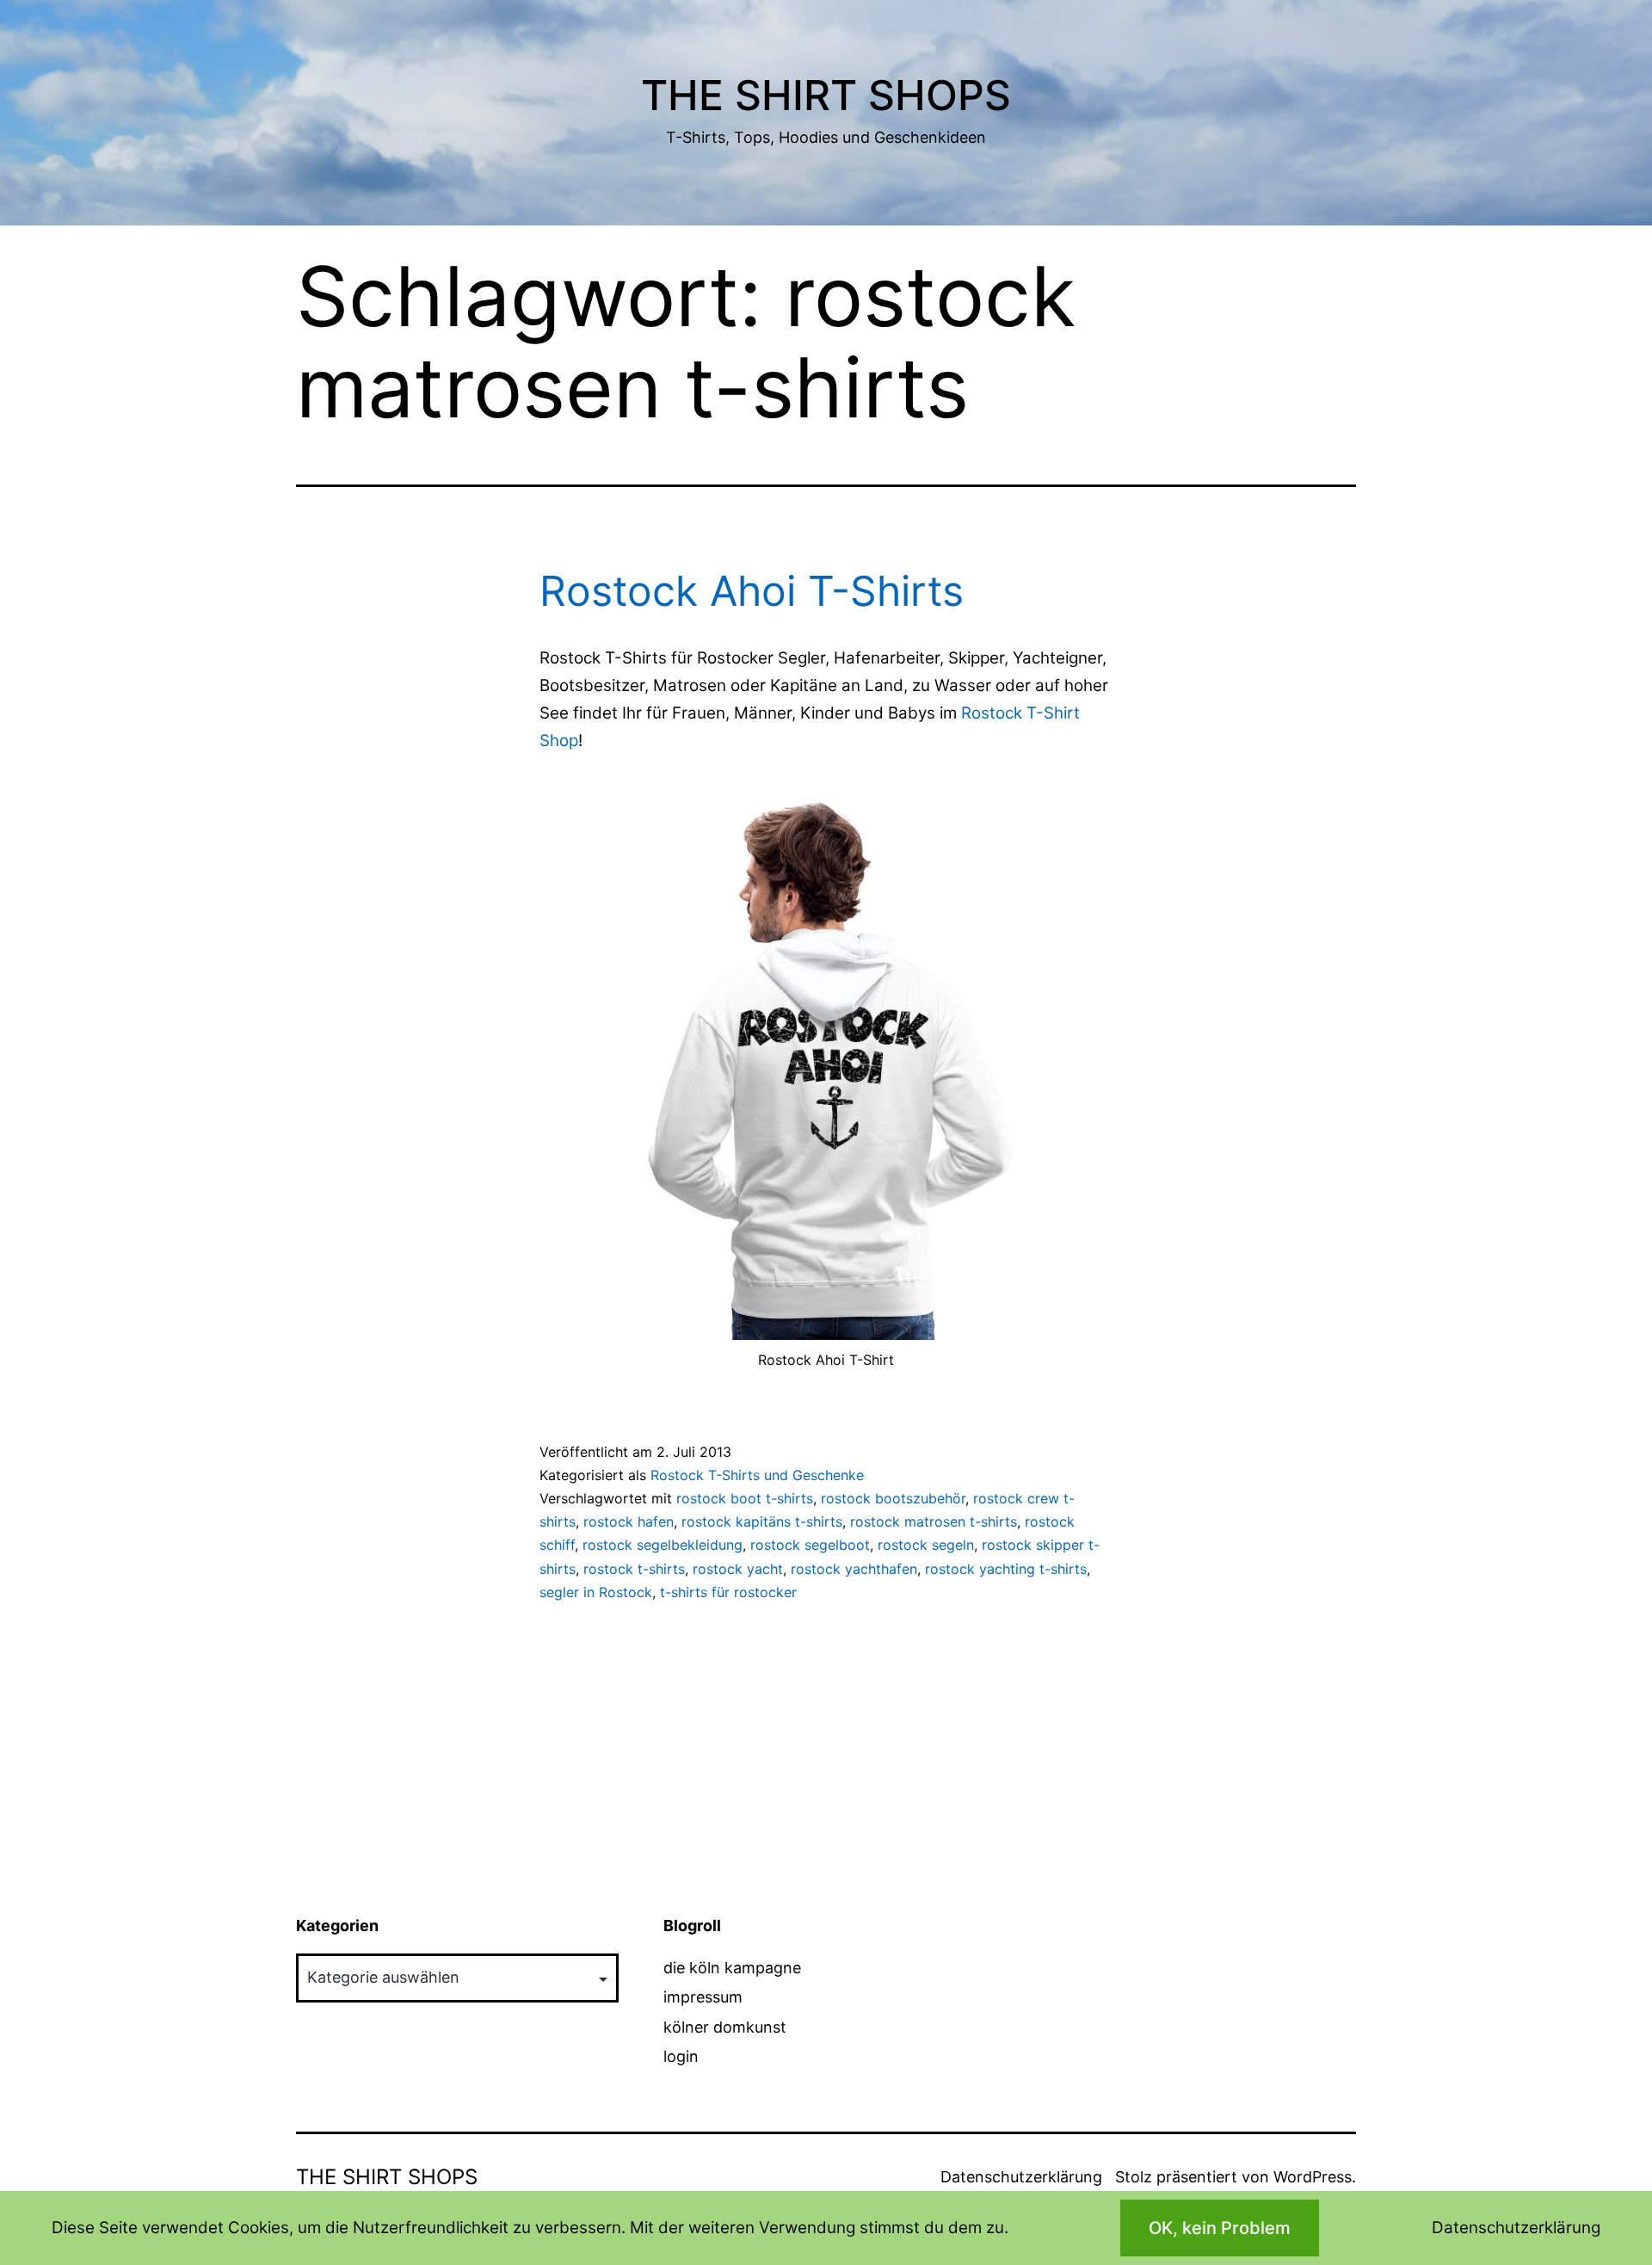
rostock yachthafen (854, 1569)
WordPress (1313, 2177)
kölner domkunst (725, 2027)
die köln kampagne (732, 1968)
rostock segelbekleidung (663, 1545)
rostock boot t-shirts (745, 1498)
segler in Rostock (596, 1592)
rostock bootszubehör (893, 1498)
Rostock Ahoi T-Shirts (752, 591)
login (681, 2056)
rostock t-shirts (634, 1569)
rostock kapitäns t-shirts (762, 1521)
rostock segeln (926, 1545)
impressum (703, 1997)
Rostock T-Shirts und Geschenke (757, 1475)
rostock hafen (629, 1521)
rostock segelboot (810, 1545)
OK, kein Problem (1220, 2228)
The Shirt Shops (826, 95)
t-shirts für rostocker (728, 1592)
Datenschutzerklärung (1021, 2177)
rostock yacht (738, 1569)
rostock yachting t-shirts (1006, 1569)
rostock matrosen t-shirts (934, 1521)
